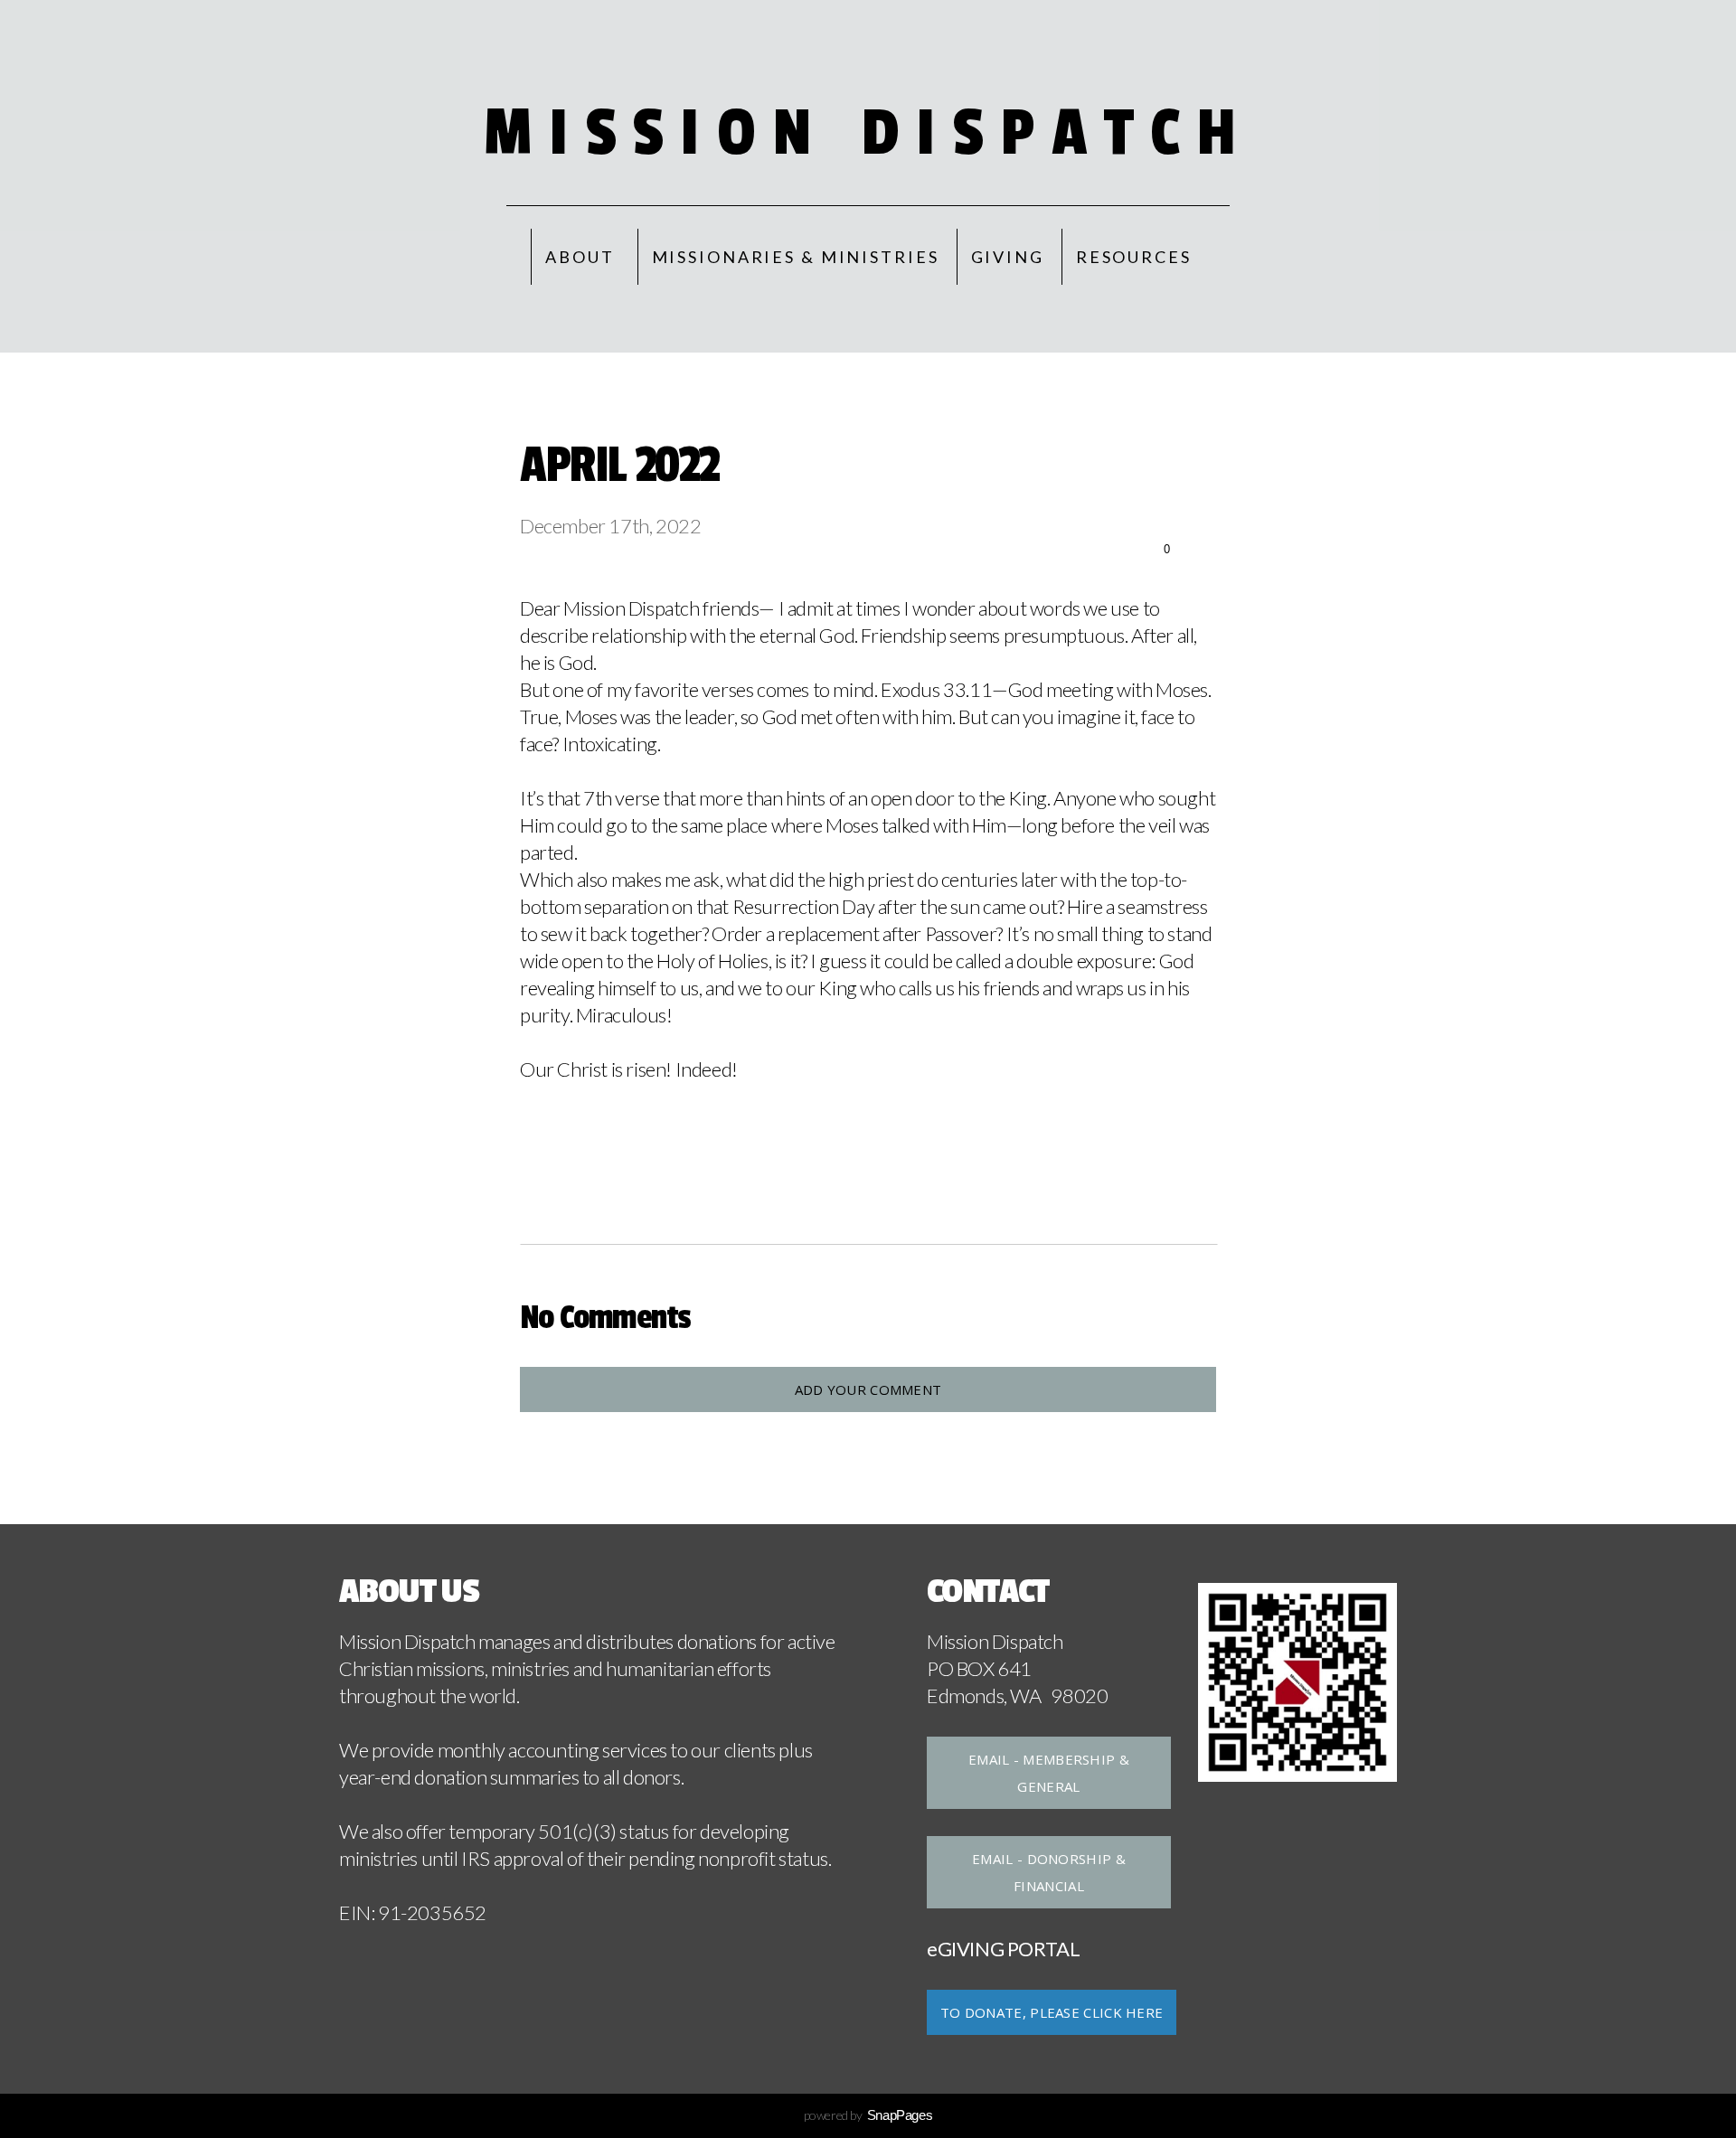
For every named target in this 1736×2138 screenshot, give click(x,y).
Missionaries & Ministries (796, 257)
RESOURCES (1134, 257)
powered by (868, 2115)
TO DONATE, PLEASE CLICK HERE (1052, 2012)
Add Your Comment (868, 1389)
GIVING (1008, 257)
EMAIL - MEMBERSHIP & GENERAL (1049, 1773)
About (582, 257)
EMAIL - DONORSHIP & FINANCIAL (1049, 1872)
